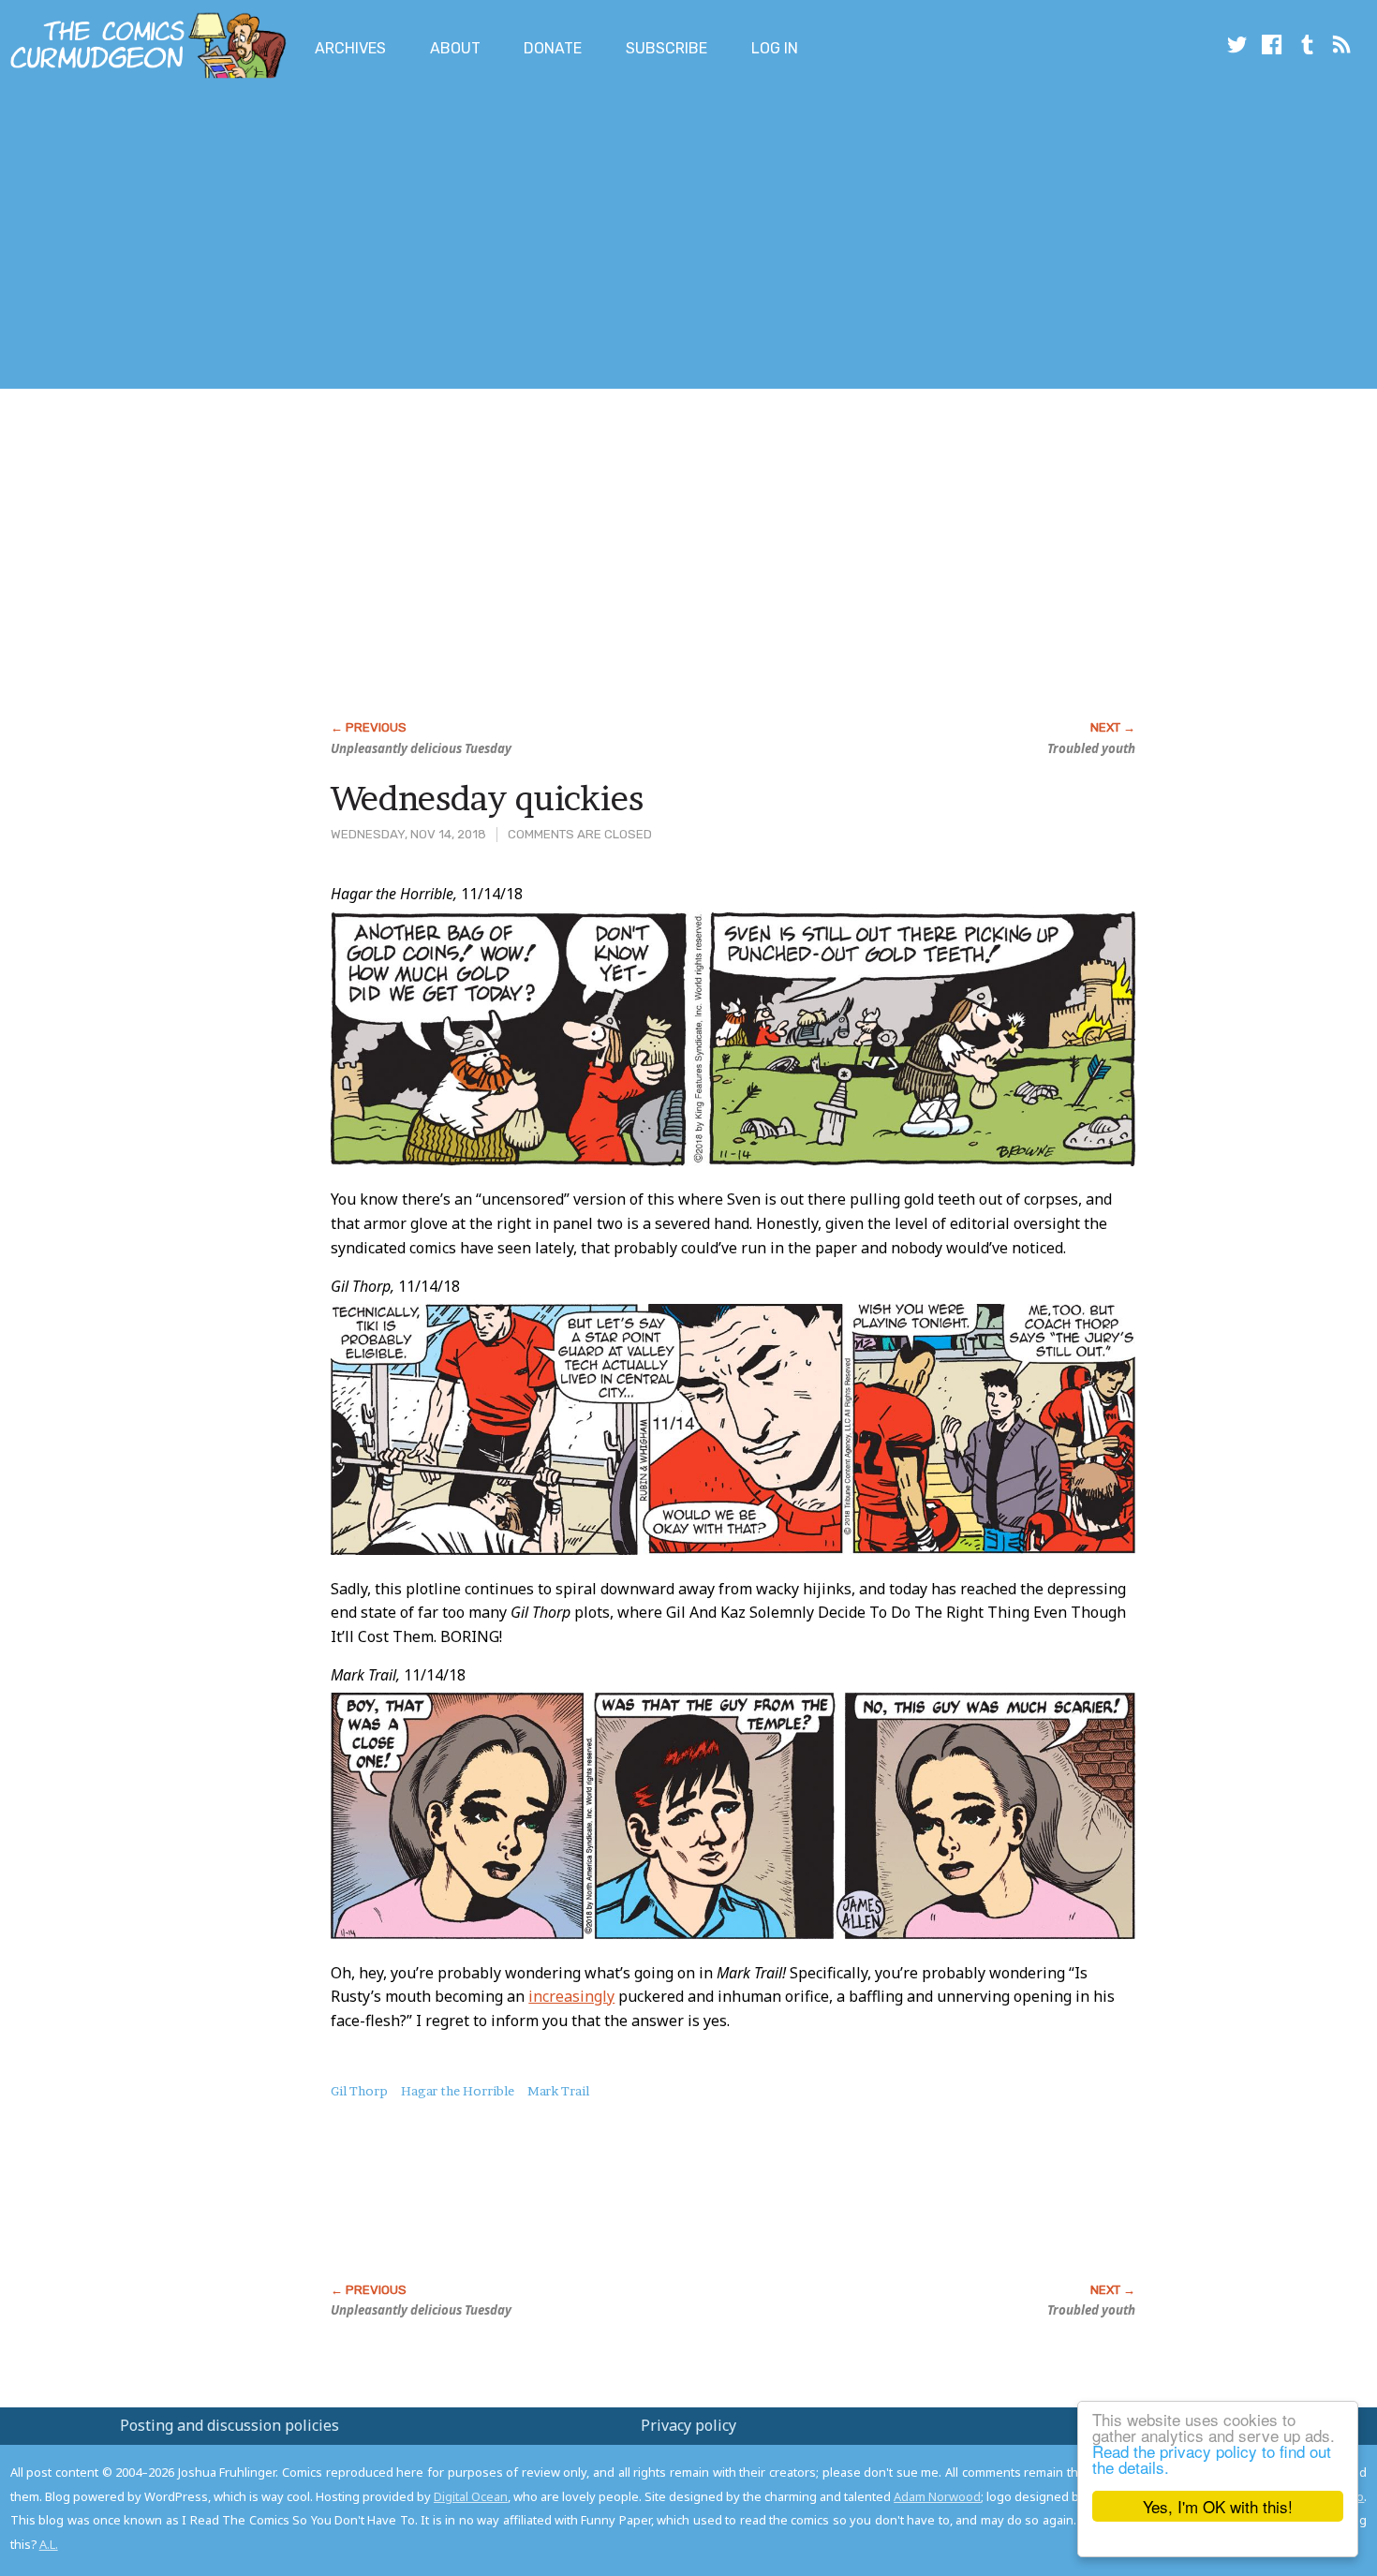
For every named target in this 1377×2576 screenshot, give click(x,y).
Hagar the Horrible (458, 2091)
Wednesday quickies (487, 798)
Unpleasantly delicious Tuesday (421, 748)
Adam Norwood (937, 2496)
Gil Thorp (359, 2091)
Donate (553, 48)
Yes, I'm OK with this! (1218, 2506)
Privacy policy (688, 2425)
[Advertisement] (341, 237)
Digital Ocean (471, 2496)
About (455, 48)
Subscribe (666, 48)
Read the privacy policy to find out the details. (1212, 2459)
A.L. (49, 2544)
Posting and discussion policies (229, 2425)
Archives (350, 48)
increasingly (571, 1996)
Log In (775, 48)
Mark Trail (558, 2091)
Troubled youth (1091, 748)
